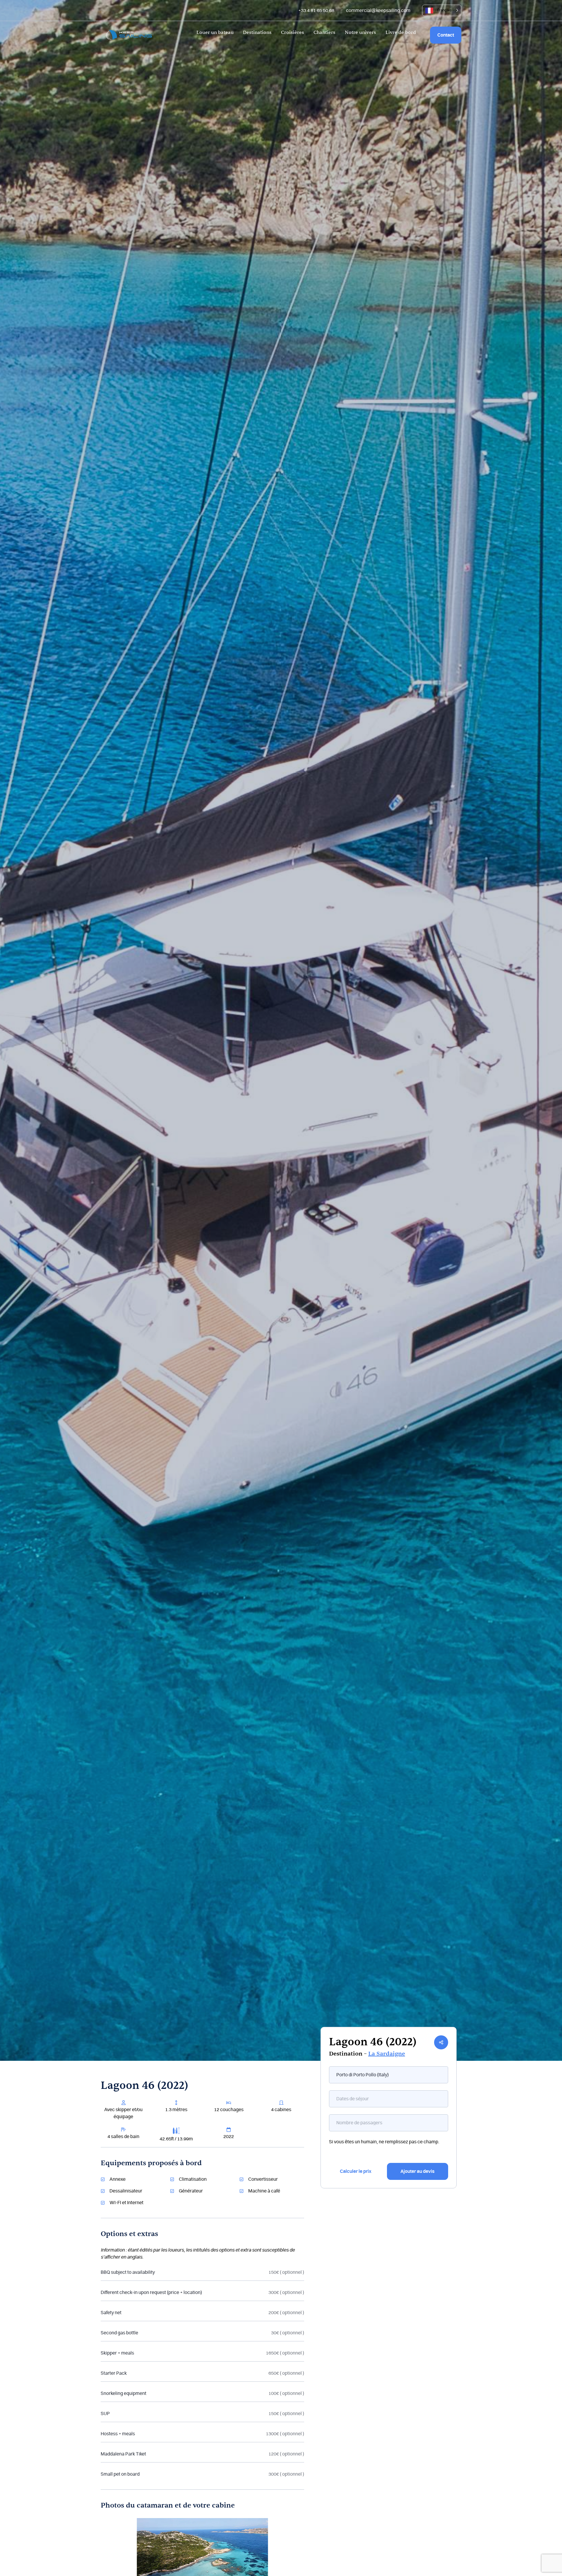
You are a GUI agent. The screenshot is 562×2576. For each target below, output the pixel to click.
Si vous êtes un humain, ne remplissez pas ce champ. (384, 2142)
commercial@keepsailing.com (378, 11)
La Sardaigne (387, 2054)
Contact (446, 35)
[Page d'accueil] (129, 35)
